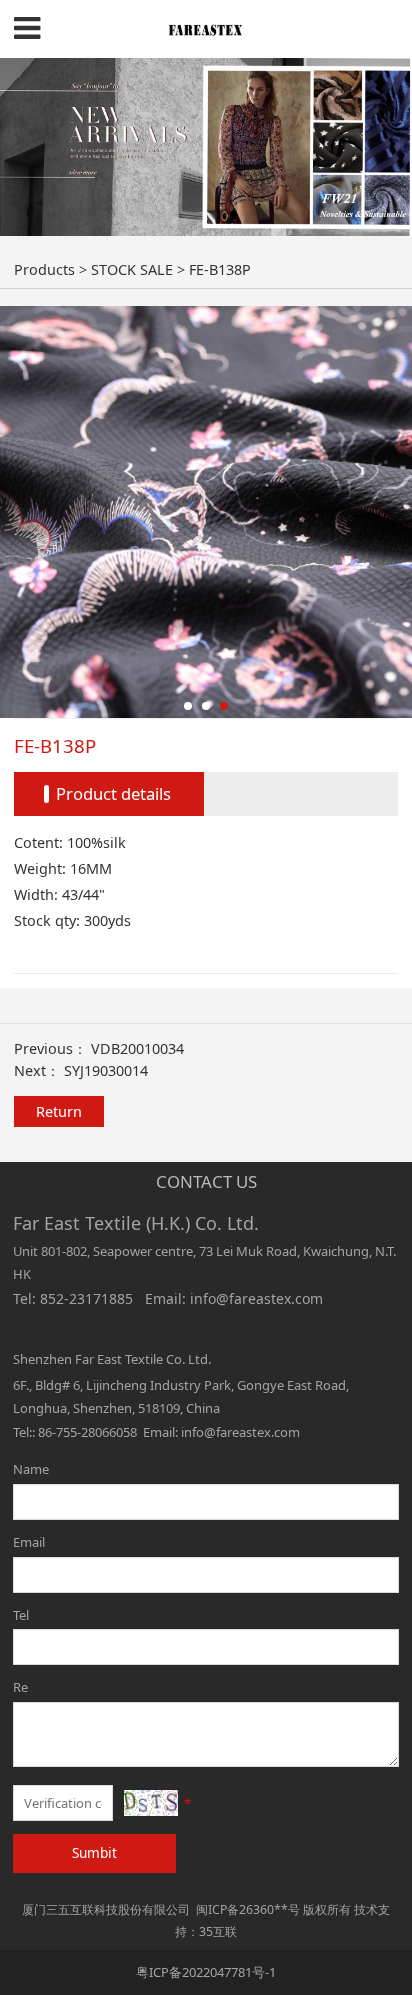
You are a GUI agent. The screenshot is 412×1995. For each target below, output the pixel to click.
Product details (113, 793)
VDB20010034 (137, 1048)
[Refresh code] (151, 1803)
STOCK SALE (132, 269)
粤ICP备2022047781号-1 (206, 1972)
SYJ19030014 (106, 1070)
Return (59, 1111)
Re (20, 1687)
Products (44, 269)
